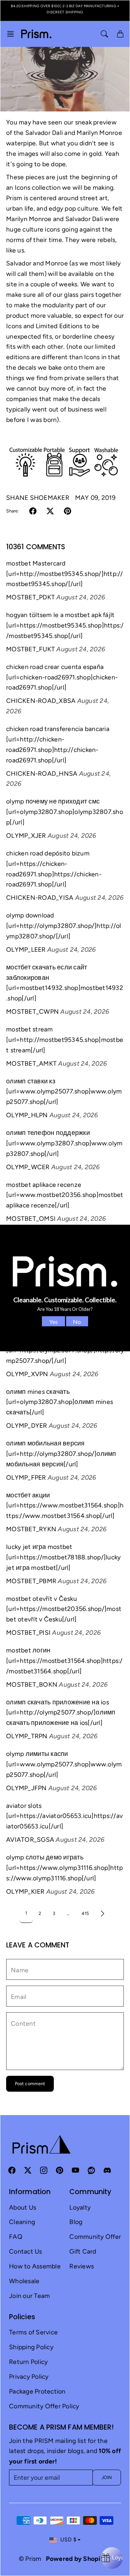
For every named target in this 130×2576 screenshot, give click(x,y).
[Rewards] (112, 2558)
